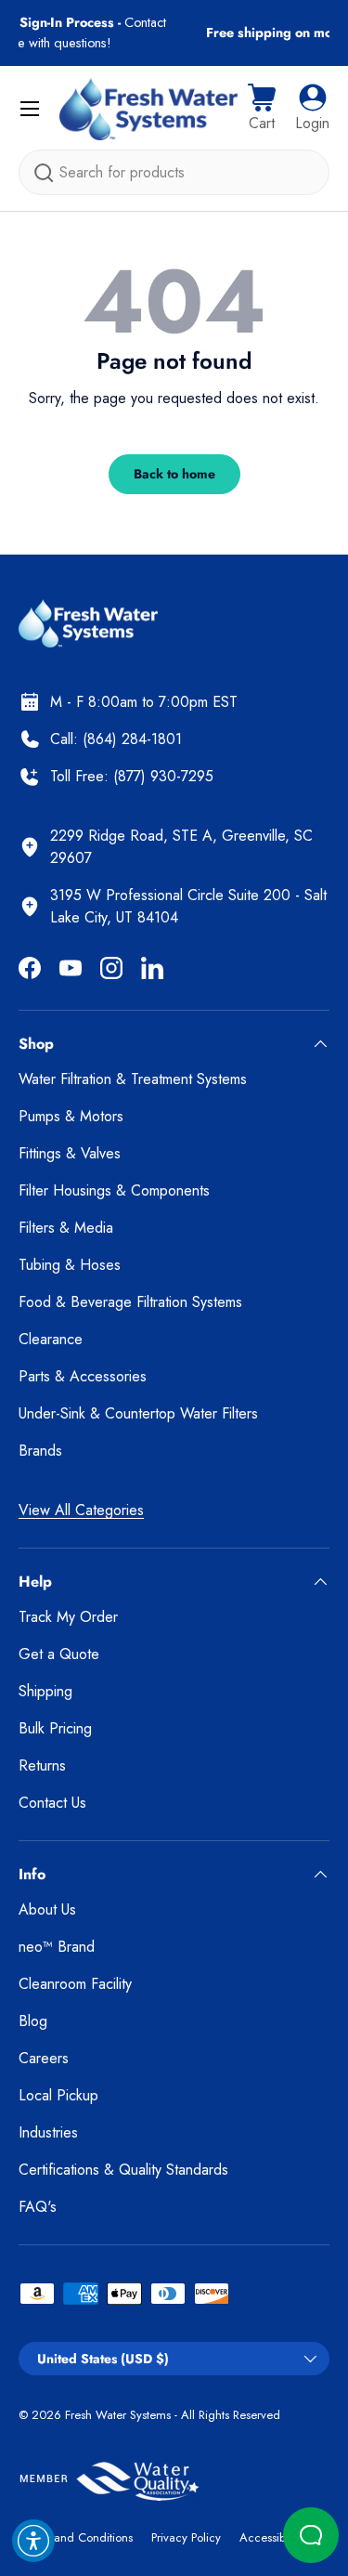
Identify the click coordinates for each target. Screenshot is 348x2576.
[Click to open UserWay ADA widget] (33, 2541)
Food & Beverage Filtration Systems (130, 1302)
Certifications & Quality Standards (123, 2170)
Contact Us (52, 1803)
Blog (33, 2021)
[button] (262, 109)
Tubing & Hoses (70, 1265)
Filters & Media (66, 1228)
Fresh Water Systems (118, 2415)
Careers (44, 2058)
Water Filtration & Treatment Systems (133, 1079)
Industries (48, 2132)
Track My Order (68, 1617)
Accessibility (271, 2537)
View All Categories (81, 1510)
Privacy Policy (186, 2537)
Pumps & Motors (71, 1116)
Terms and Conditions (76, 2537)
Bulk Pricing (55, 1728)
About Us (47, 1909)
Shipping (45, 1691)
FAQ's (38, 2207)
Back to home (174, 474)
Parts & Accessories (83, 1376)
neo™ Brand (57, 1947)
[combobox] (174, 172)
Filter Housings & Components (114, 1190)
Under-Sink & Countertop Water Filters (138, 1413)
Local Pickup (58, 2095)
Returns (42, 1765)
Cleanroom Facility (75, 1984)
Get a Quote (59, 1654)
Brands (40, 1451)
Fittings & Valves (70, 1153)
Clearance (51, 1339)
